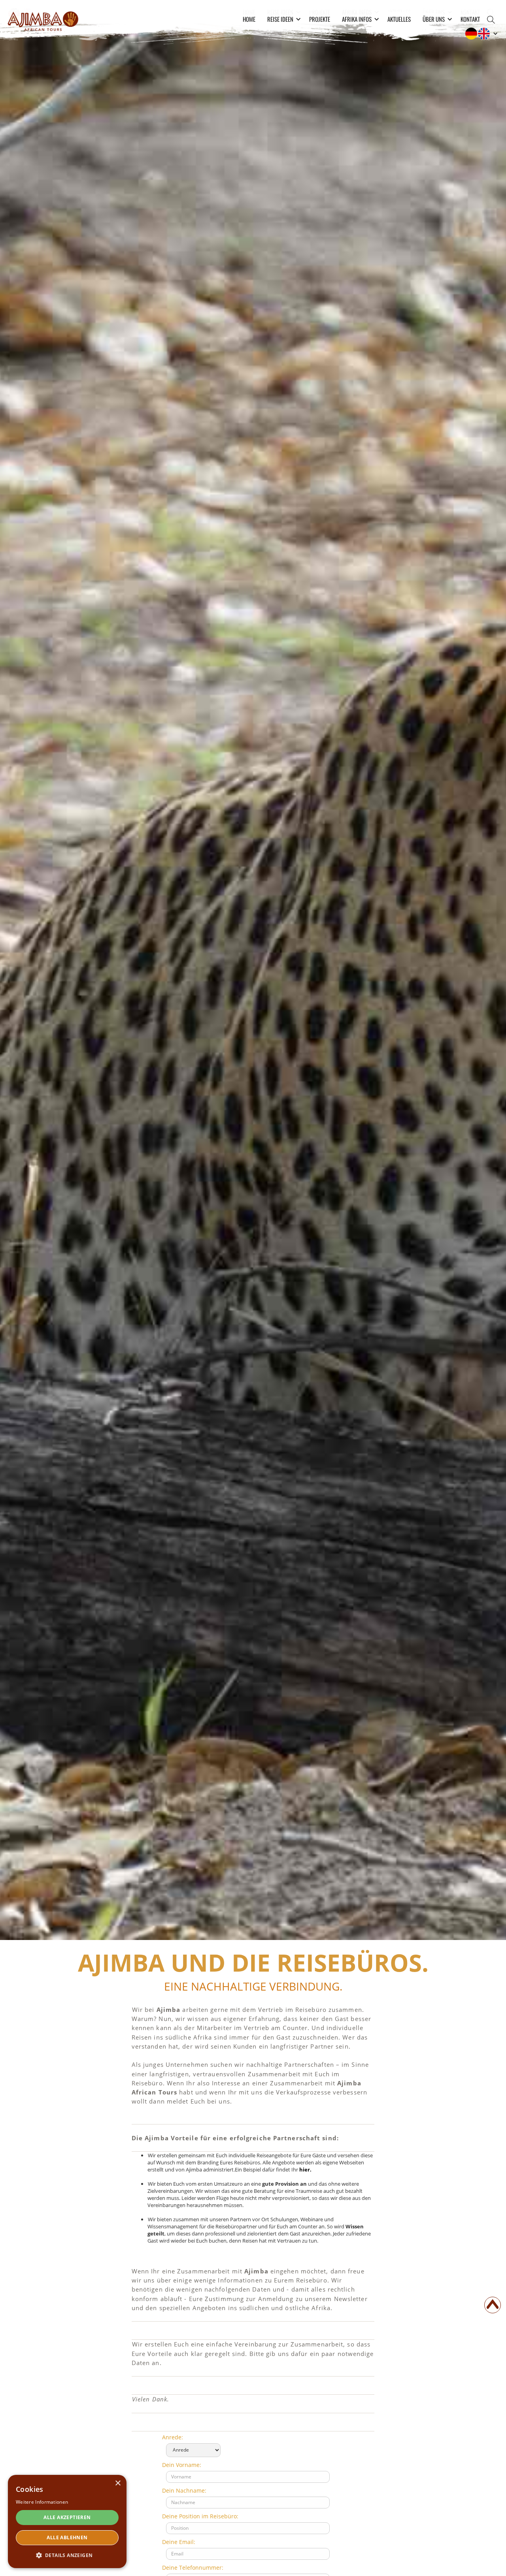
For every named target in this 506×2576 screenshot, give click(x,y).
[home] (43, 20)
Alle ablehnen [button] (67, 2537)
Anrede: (173, 2437)
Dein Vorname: (182, 2465)
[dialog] (67, 2521)
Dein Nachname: (184, 2490)
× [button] (118, 2483)
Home (249, 19)
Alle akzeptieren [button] (67, 2517)
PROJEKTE (320, 19)
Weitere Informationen (42, 2502)
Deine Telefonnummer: (193, 2568)
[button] (282, 19)
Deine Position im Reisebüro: (200, 2516)
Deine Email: (179, 2542)
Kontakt (470, 19)
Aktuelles (399, 19)
